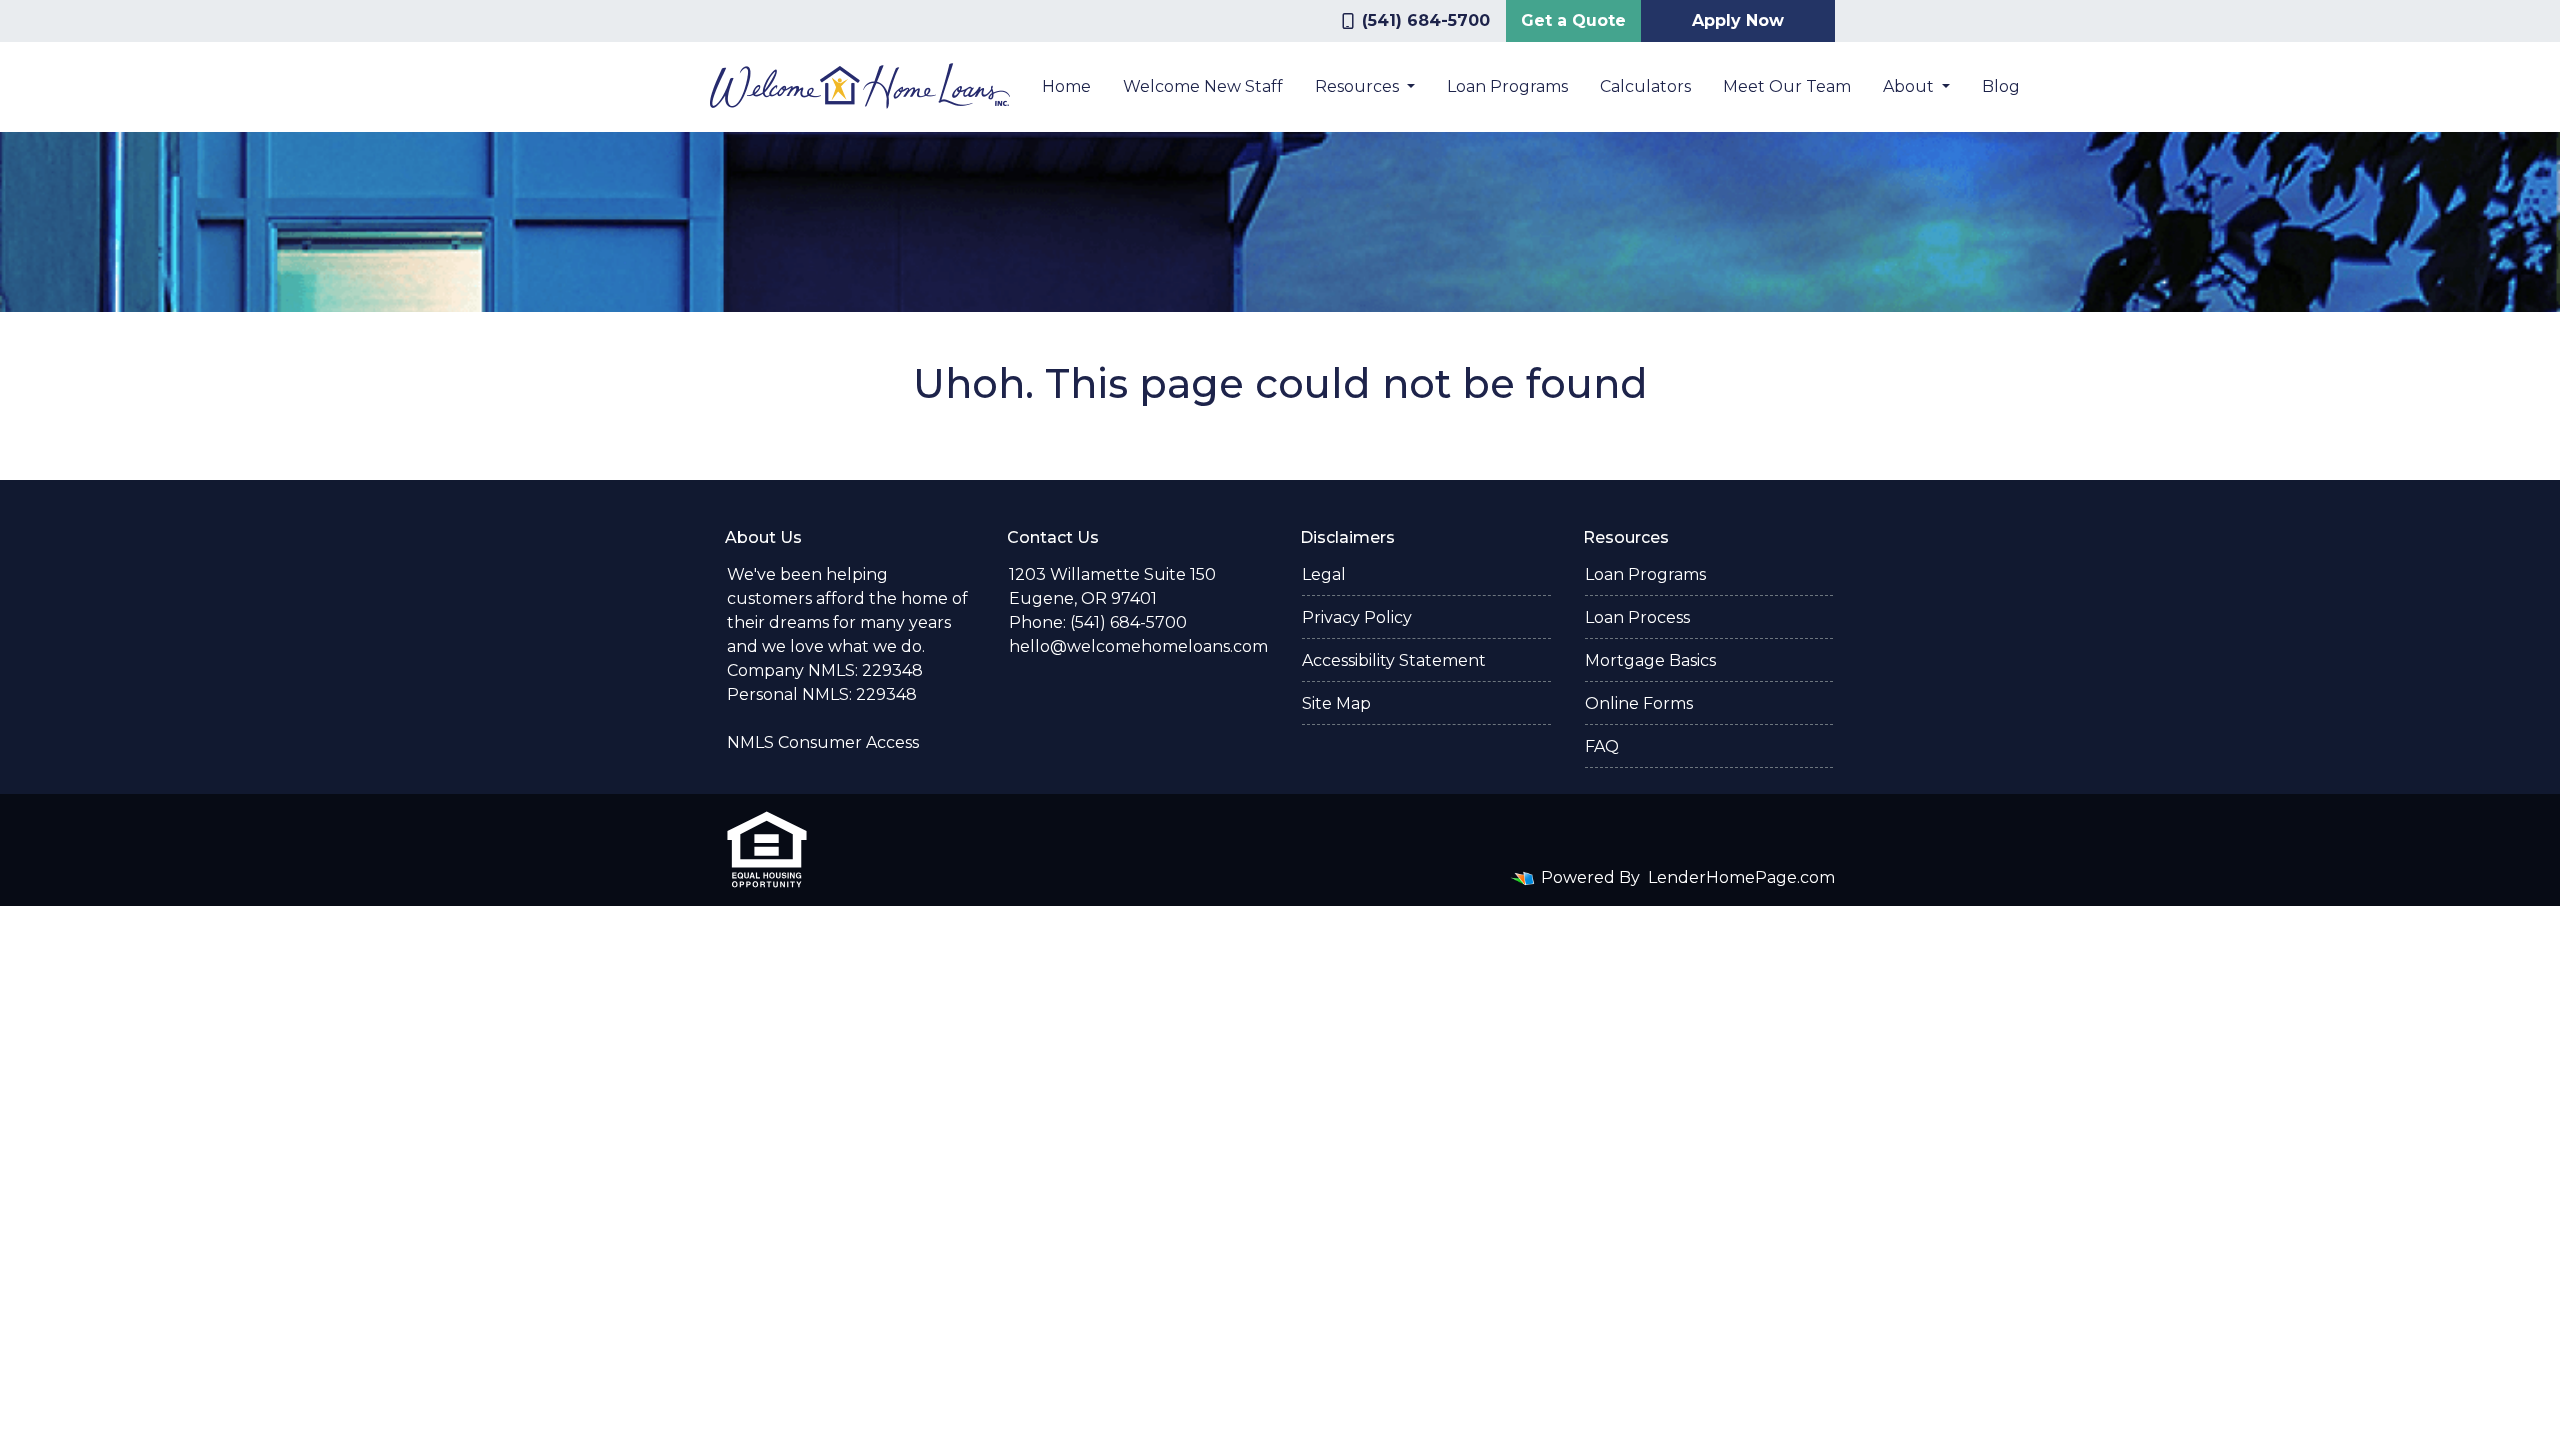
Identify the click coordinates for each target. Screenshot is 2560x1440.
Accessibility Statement (1394, 660)
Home (1066, 86)
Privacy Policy (1357, 617)
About (1910, 86)
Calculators (1645, 86)
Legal (1324, 574)
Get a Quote (1573, 20)
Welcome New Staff (1203, 86)
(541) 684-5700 (1426, 20)
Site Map (1336, 703)
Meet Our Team (1787, 86)
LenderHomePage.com (1741, 877)
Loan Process (1637, 617)
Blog (2001, 86)
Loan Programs (1507, 86)
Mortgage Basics (1650, 660)
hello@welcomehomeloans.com (1138, 646)
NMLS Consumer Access (823, 742)
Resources (1359, 86)
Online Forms (1639, 703)
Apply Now (1738, 20)
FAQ (1602, 746)
